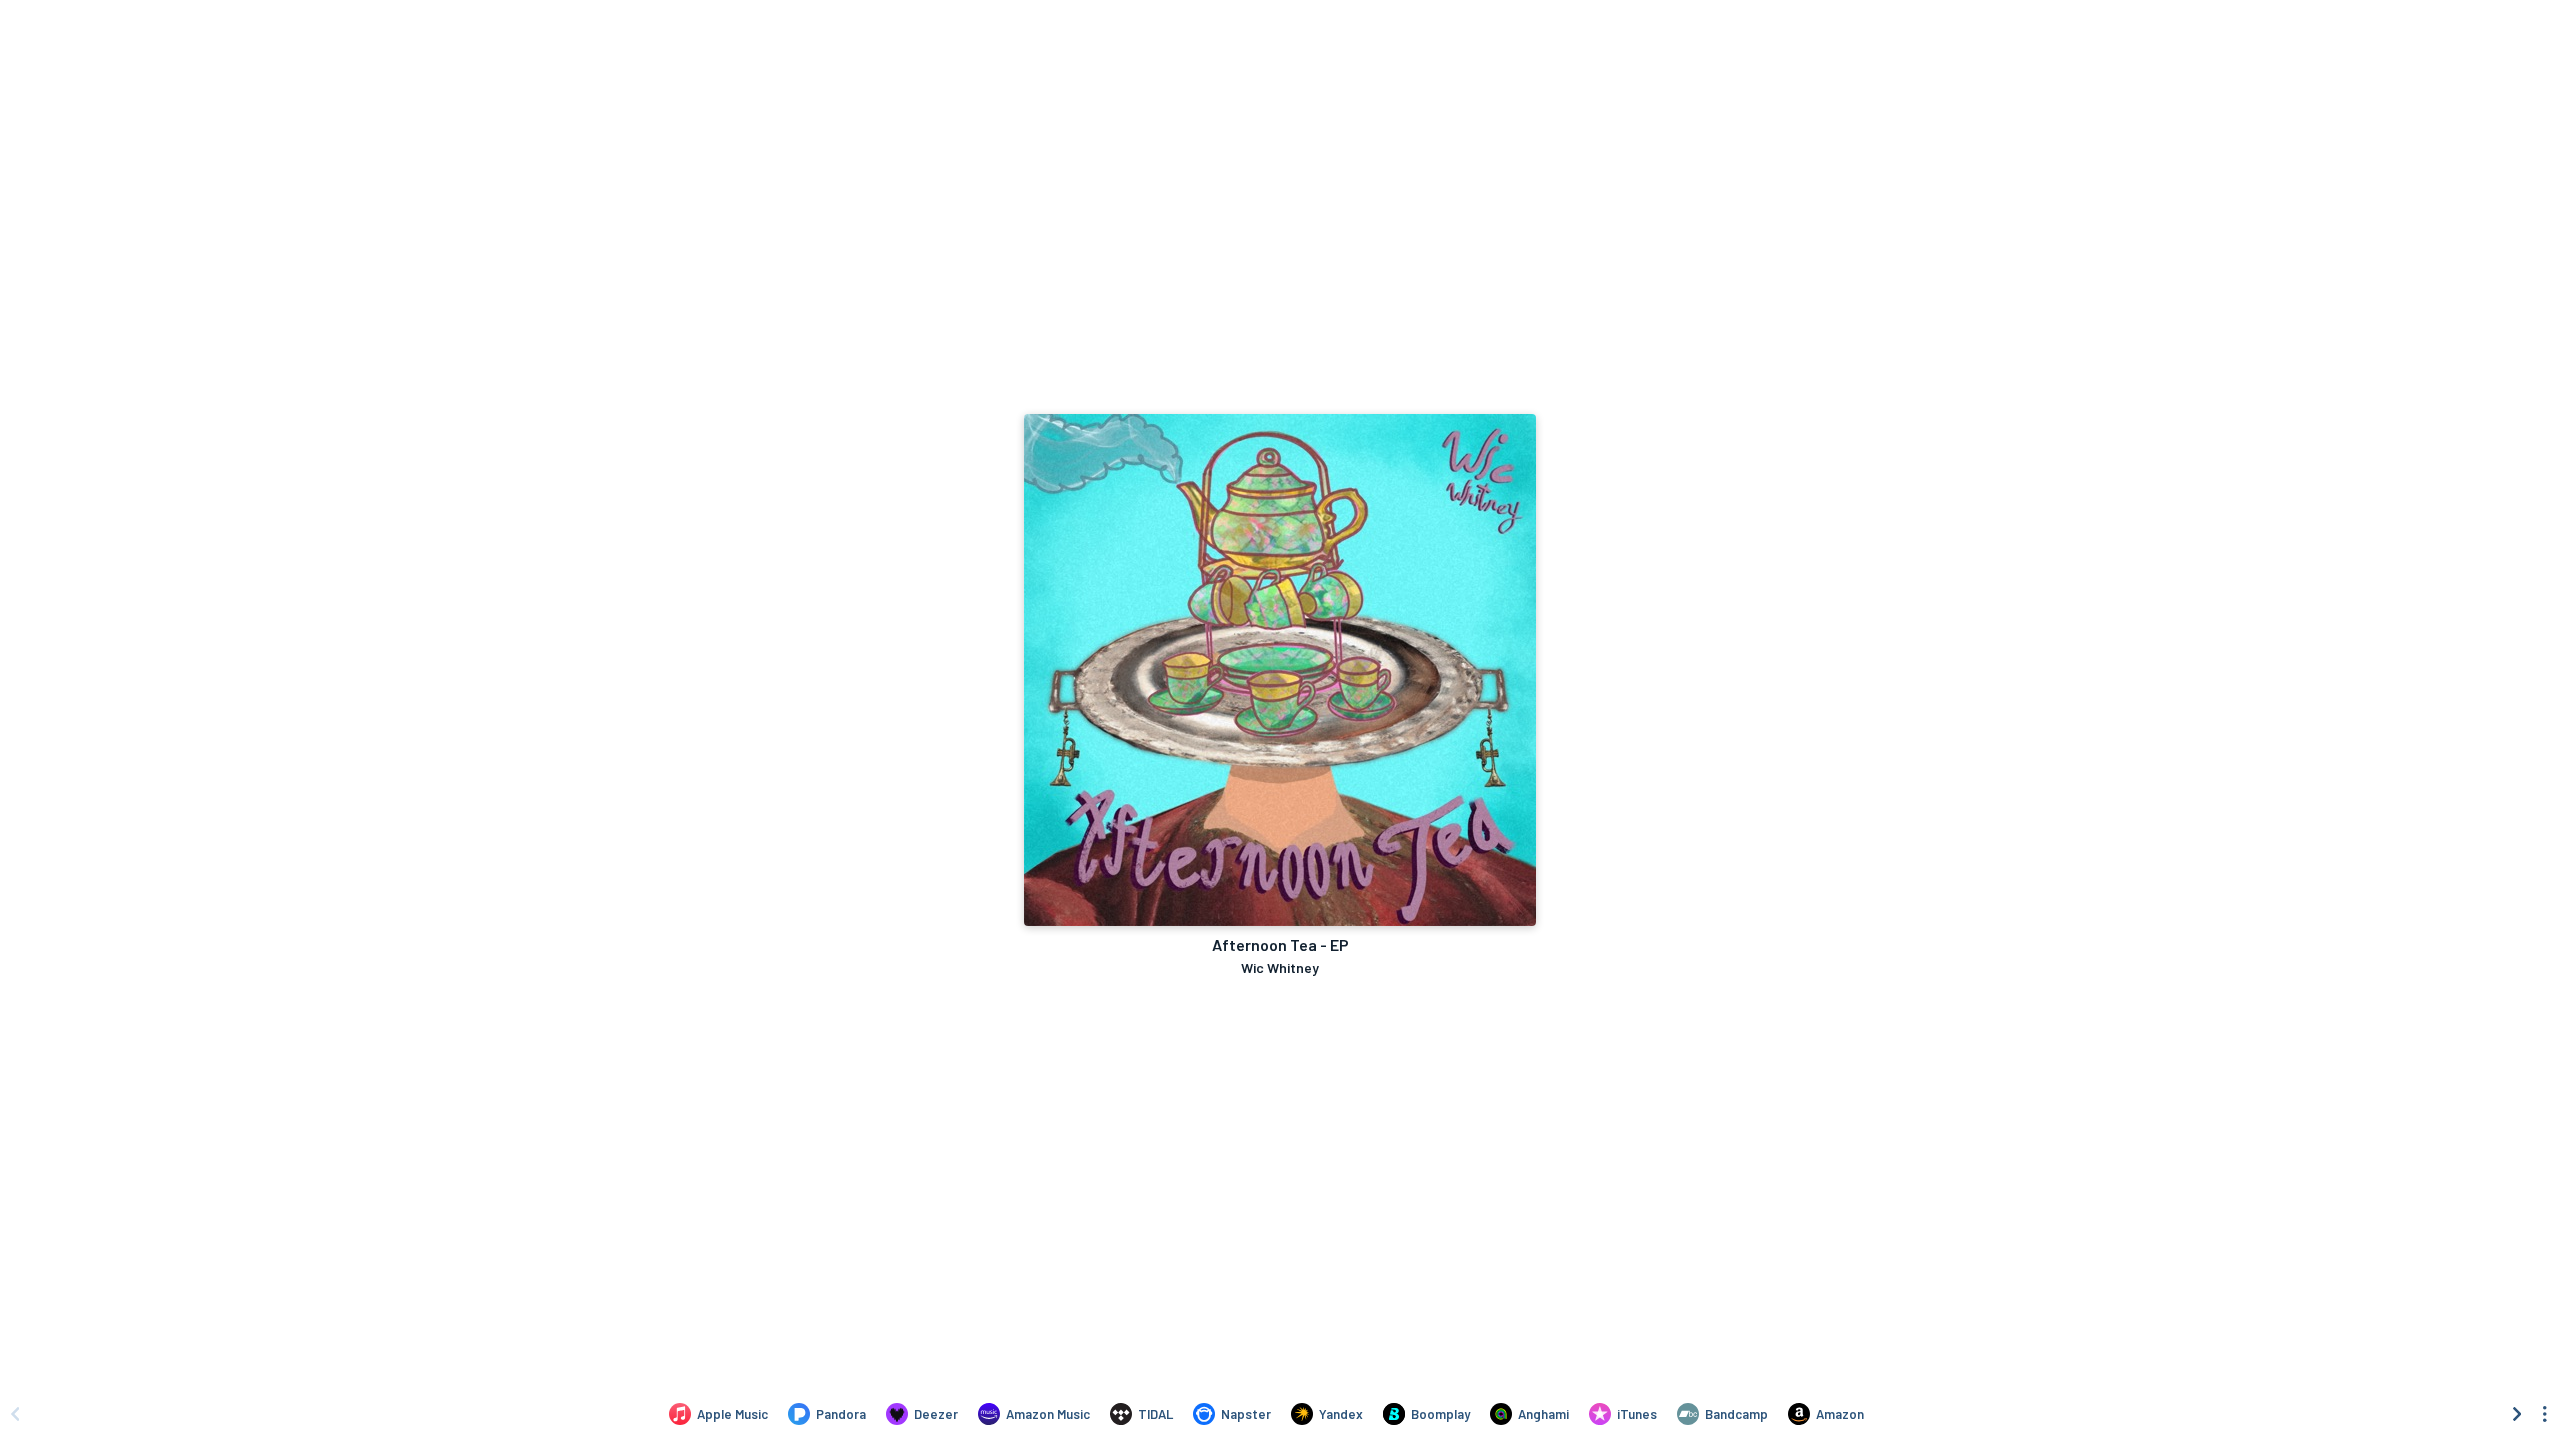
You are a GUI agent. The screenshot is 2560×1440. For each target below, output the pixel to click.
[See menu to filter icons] (2545, 1414)
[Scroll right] (2517, 1414)
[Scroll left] (15, 1414)
